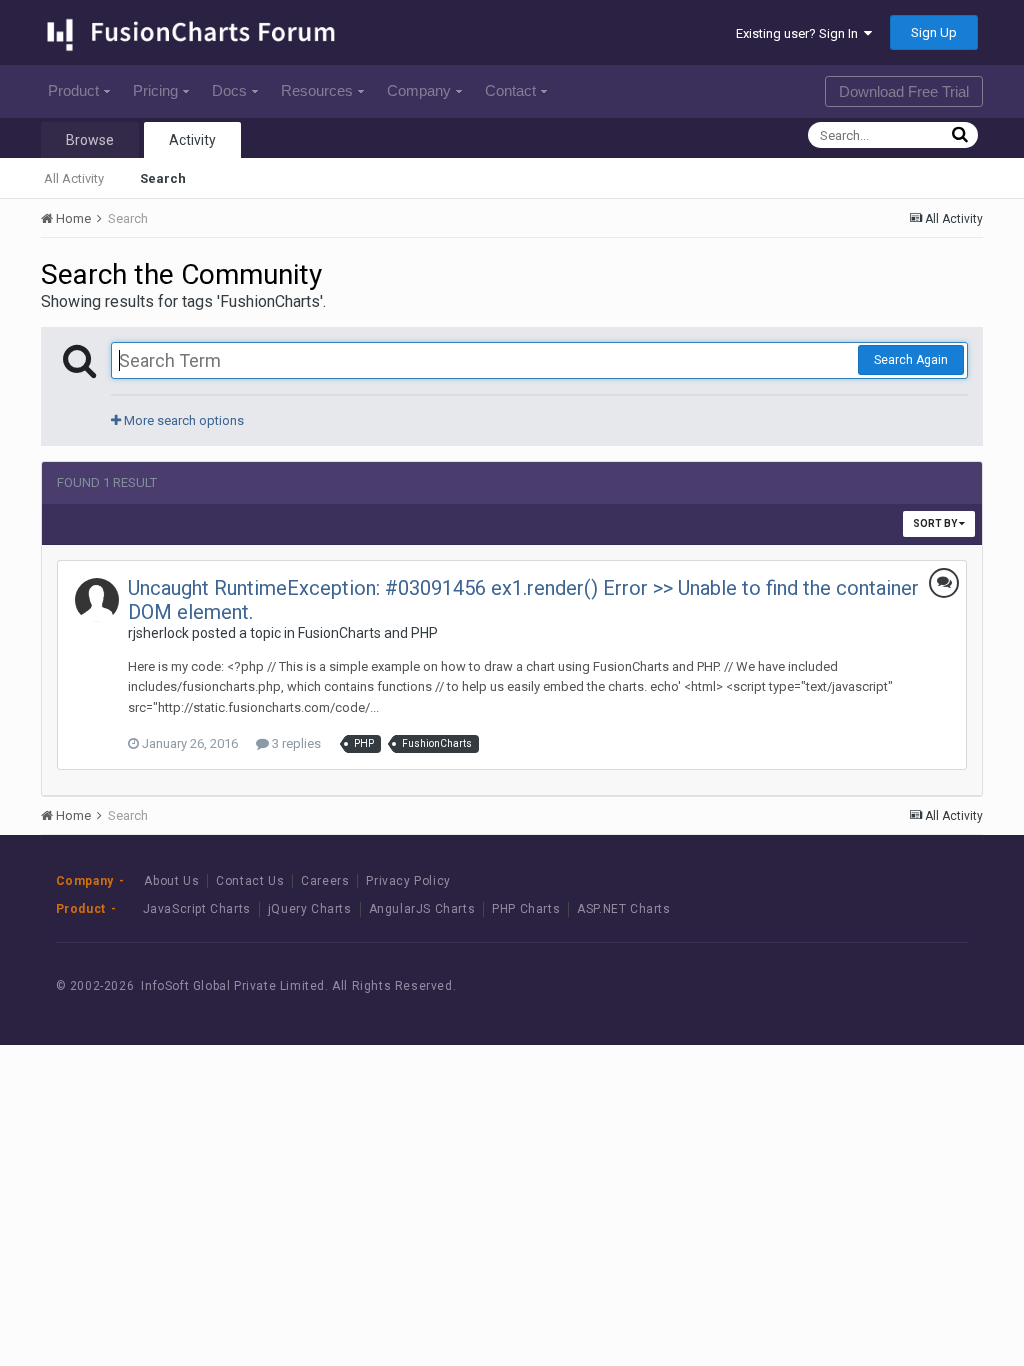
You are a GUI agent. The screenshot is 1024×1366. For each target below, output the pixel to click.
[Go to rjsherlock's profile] (97, 600)
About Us (171, 881)
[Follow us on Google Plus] (934, 986)
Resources (317, 90)
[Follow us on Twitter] (889, 986)
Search (163, 178)
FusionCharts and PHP (368, 633)
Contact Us (250, 881)
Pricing (155, 90)
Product (73, 90)
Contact (510, 90)
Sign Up (934, 32)
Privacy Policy (408, 881)
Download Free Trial (904, 91)
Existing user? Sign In (800, 33)
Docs (229, 90)
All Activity (74, 178)
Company (419, 90)
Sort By (936, 523)
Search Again (911, 360)
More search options (182, 420)
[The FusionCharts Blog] (799, 986)
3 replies (295, 743)
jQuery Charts (310, 909)
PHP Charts (526, 909)
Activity (192, 140)
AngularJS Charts (422, 909)
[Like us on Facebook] (844, 986)
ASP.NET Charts (623, 909)
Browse (90, 140)
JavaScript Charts (197, 909)
